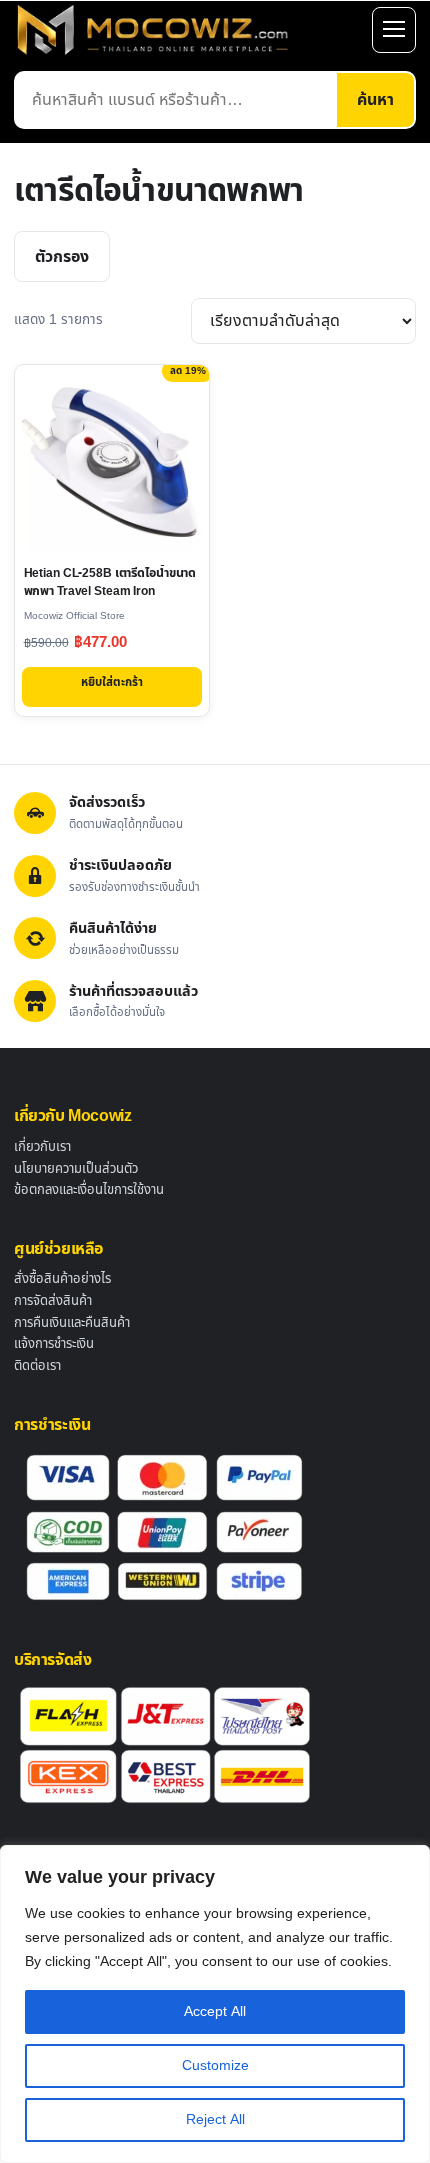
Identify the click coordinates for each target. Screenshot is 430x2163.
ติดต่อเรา (37, 1366)
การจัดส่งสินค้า (53, 1301)
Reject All (215, 2119)
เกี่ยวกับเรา (42, 1147)
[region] (215, 2004)
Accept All (215, 2011)
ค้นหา (375, 100)
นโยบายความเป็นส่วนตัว (76, 1169)
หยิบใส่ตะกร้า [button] (112, 682)
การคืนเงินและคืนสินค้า (72, 1323)
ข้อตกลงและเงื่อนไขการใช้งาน (89, 1190)
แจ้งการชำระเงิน (54, 1344)
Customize (215, 2065)
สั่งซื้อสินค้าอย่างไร (62, 1279)
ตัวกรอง (62, 257)
